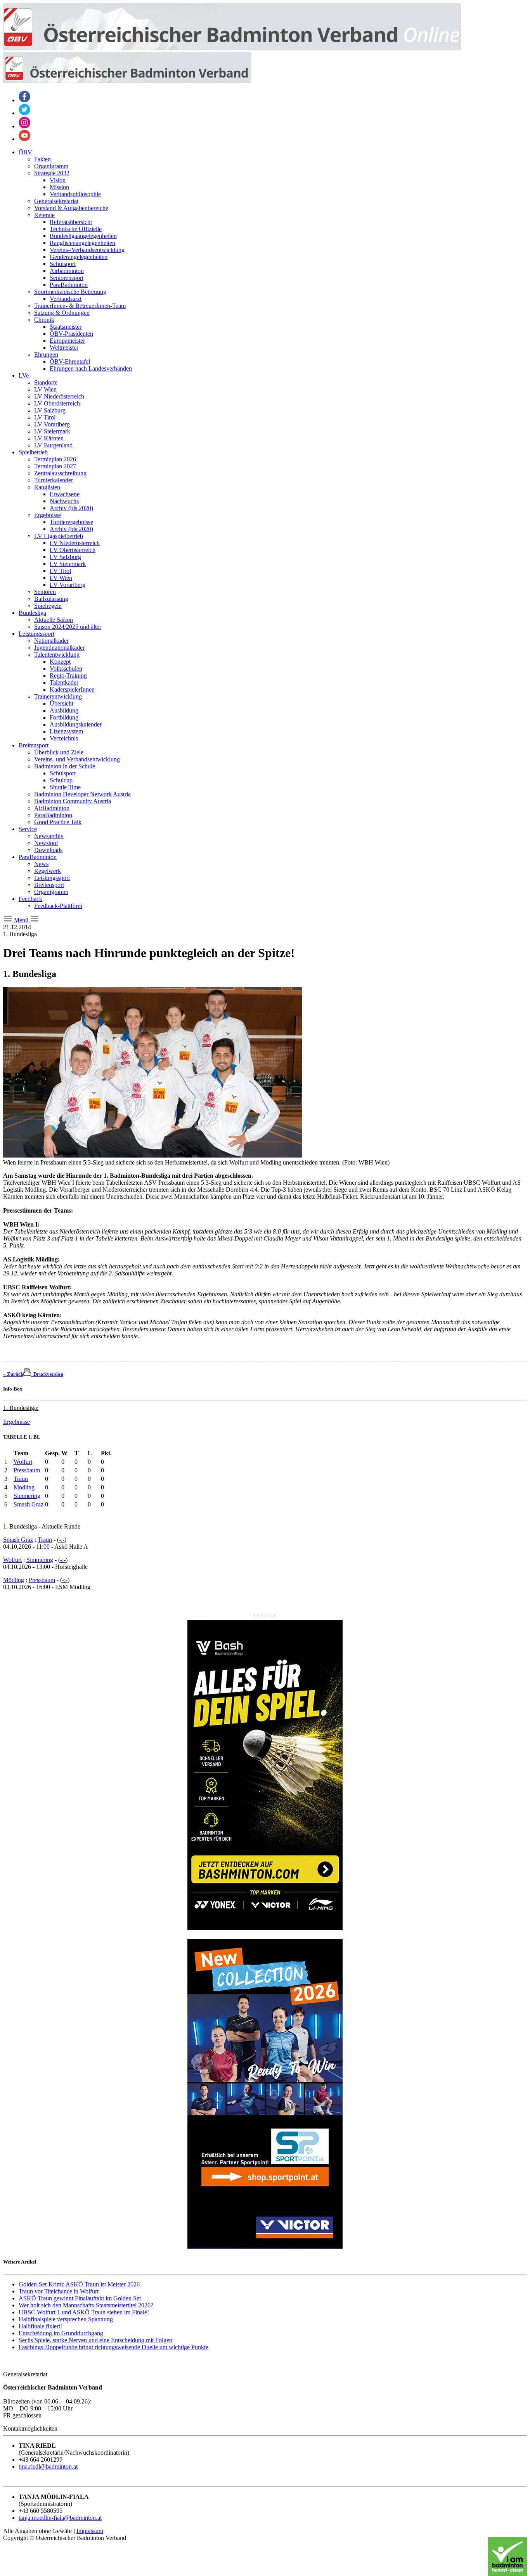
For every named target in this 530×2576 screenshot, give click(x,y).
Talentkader (64, 682)
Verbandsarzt (66, 299)
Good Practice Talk (58, 822)
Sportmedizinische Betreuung (70, 292)
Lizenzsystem (66, 731)
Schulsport (63, 264)
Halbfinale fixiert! (40, 2326)
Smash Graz (29, 1504)
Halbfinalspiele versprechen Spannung (66, 2319)
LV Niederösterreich (59, 396)
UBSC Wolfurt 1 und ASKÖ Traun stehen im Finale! (84, 2312)
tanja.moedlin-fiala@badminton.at (60, 2518)
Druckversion (47, 1374)
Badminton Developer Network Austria (82, 794)
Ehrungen (46, 355)
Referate (44, 215)
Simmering (27, 1496)
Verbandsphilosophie (75, 194)
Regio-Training (68, 675)
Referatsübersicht (71, 222)
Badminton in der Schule (65, 766)
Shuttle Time (65, 787)
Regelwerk (48, 871)
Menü (21, 920)
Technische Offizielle (76, 229)
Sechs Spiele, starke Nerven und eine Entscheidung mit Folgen (95, 2340)
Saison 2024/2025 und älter (68, 627)
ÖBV (25, 152)
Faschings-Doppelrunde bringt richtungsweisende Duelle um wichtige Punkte (113, 2347)
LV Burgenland (53, 445)
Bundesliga (32, 613)
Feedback (30, 899)
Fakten (42, 159)
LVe (24, 375)
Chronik (44, 320)
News (41, 864)
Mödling (24, 1487)
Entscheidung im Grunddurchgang (61, 2333)
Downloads (48, 850)
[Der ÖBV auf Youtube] (24, 139)
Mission (59, 187)
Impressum (90, 2531)
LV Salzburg (50, 410)
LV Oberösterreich (57, 403)
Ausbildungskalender (76, 724)
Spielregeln (48, 606)
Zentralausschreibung (60, 473)
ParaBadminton (69, 285)
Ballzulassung (51, 599)
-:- (62, 1540)
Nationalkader (51, 641)
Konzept (60, 662)
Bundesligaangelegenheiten (83, 236)
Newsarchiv (49, 836)
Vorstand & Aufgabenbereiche (71, 208)
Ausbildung (64, 710)
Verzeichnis (64, 738)
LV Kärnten (49, 438)
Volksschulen (66, 669)
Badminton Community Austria (73, 801)
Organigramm (51, 166)
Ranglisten (47, 487)
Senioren (45, 592)
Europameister (67, 341)
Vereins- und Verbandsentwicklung (77, 759)
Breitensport (34, 745)
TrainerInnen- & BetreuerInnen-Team (80, 306)
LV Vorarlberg (52, 424)
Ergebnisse (48, 515)
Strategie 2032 (52, 173)
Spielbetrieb (33, 452)
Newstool (46, 843)
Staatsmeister (66, 327)
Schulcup (61, 780)
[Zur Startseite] (232, 48)
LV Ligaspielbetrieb (59, 536)
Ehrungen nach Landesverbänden (91, 368)
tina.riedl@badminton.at (48, 2466)
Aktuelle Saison (54, 620)
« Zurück (13, 1374)
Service (28, 829)
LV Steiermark (52, 431)
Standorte (46, 382)
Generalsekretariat (56, 201)
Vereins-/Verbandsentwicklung (87, 250)
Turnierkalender (54, 480)
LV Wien (45, 389)
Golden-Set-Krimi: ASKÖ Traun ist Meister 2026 (79, 2284)
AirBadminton (52, 808)
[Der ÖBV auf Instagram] (24, 126)
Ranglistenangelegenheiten (82, 243)
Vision (58, 180)
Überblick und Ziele (59, 752)
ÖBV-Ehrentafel (70, 361)
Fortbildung (64, 717)
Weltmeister (64, 348)
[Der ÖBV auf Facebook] (24, 100)
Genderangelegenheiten (79, 257)
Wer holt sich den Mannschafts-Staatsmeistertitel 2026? (86, 2305)
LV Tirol (45, 417)
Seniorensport (67, 278)
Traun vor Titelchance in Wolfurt (59, 2291)
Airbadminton (67, 271)
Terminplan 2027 (55, 466)
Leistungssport (36, 634)
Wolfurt (23, 1462)
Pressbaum (27, 1470)
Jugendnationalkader (59, 648)
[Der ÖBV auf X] (24, 113)
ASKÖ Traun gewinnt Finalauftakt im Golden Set (80, 2298)
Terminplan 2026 (55, 459)
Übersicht (61, 703)
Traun (21, 1479)
